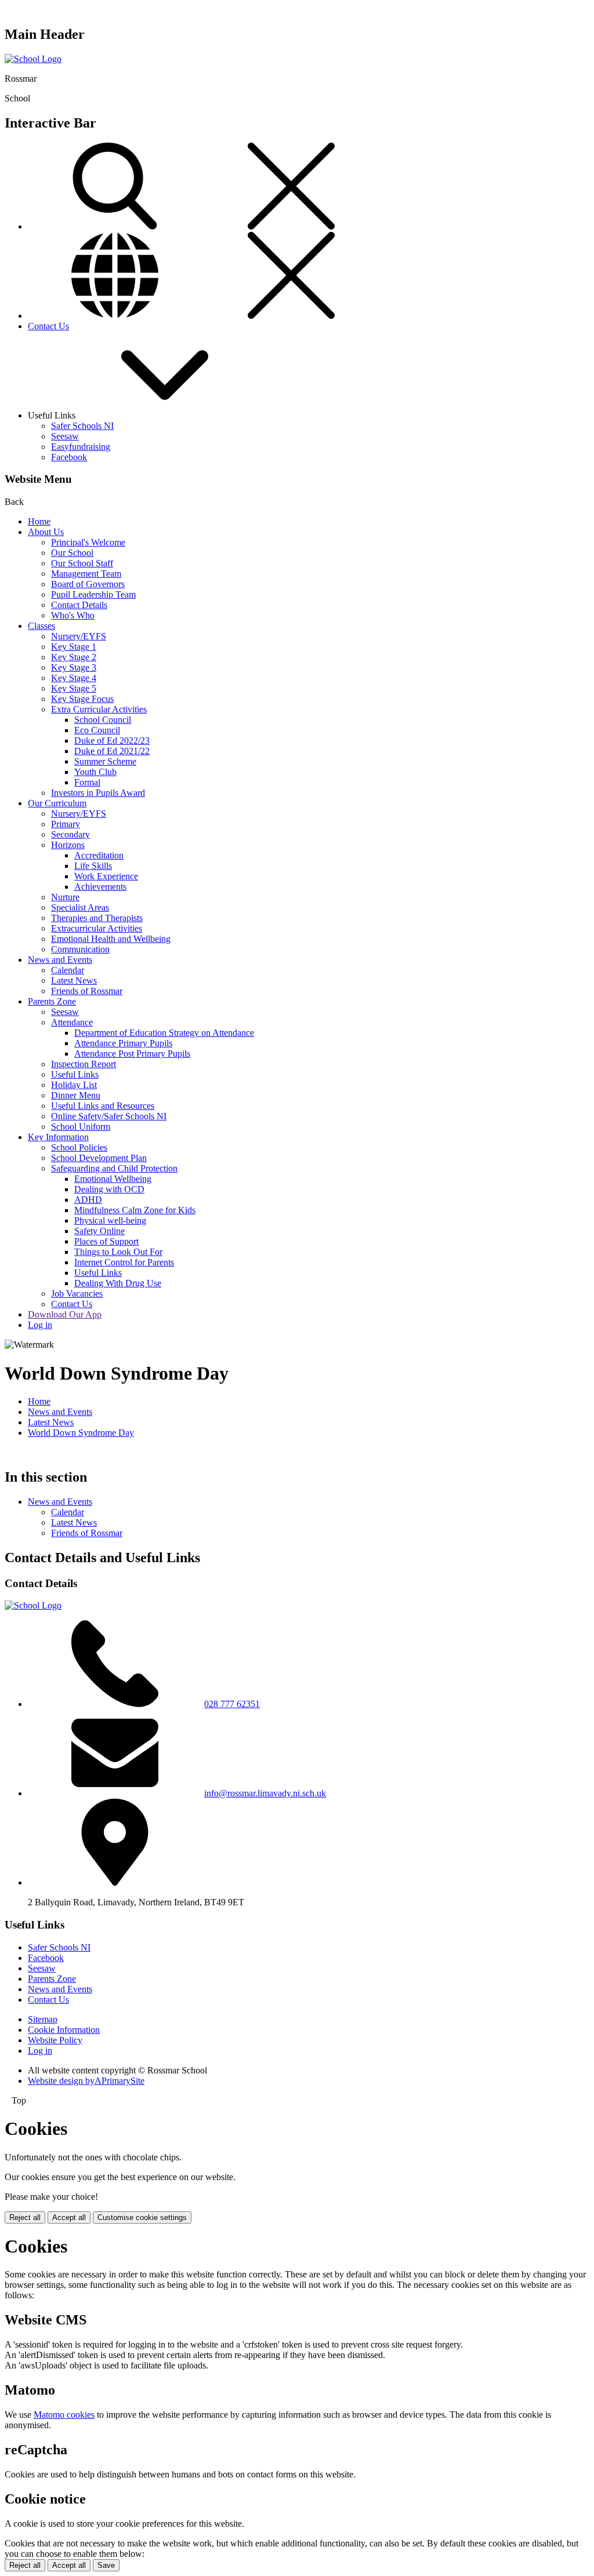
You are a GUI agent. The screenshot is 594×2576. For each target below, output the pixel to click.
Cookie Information (64, 2030)
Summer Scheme (105, 761)
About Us (46, 532)
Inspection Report (84, 1064)
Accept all (69, 2217)
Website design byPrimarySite (86, 2081)
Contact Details (79, 605)
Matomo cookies (64, 2415)
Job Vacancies (77, 1294)
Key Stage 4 (74, 678)
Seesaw (65, 436)
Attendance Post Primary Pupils (132, 1054)
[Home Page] (33, 59)
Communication (80, 949)
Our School (72, 553)
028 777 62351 (232, 1704)
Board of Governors (88, 584)
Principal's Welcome (88, 542)
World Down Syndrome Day (81, 1433)
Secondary (70, 834)
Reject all (25, 2217)
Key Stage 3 (74, 667)
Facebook (69, 457)
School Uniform (81, 1127)
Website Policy (55, 2040)
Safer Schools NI (82, 426)
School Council (103, 720)
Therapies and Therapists (97, 918)
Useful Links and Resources (103, 1106)
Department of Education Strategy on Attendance (164, 1033)
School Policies (79, 1147)
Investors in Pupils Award (98, 793)
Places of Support (106, 1241)
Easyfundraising (81, 447)
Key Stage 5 (74, 688)
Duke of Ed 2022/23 (112, 741)
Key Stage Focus (82, 699)
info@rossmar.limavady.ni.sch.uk (265, 1793)
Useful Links (75, 1074)
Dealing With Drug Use (118, 1283)
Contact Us (48, 326)
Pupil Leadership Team (93, 594)
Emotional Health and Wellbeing (111, 939)
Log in (40, 1325)
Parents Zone (52, 1001)
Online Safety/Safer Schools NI (109, 1116)
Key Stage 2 (74, 657)
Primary (66, 824)
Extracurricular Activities (97, 928)
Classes (41, 626)
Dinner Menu (76, 1095)
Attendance (72, 1022)
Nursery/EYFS (79, 636)
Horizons (68, 845)
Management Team (86, 574)
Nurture (65, 897)
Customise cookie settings (142, 2217)
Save (106, 2565)
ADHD (88, 1200)
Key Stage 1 (74, 647)
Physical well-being (110, 1220)
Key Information (58, 1137)
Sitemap (43, 2019)
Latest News (74, 980)
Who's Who (73, 615)
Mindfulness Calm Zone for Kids (135, 1210)
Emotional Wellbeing (113, 1179)
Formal (87, 782)
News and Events (60, 960)
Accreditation (99, 855)
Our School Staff (82, 563)
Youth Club (95, 772)
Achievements (100, 887)
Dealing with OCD (109, 1189)
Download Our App (65, 1314)
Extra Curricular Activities (99, 709)
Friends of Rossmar (87, 991)
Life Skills (93, 866)
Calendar (68, 970)
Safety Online (99, 1231)
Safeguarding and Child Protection (114, 1168)
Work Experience (106, 876)
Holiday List (74, 1085)
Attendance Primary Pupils (123, 1043)
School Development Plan (99, 1158)
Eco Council (97, 730)
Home (39, 521)
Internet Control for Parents (124, 1262)
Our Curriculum (57, 803)
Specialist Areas (80, 907)
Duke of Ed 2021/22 (112, 751)
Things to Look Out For (118, 1252)
